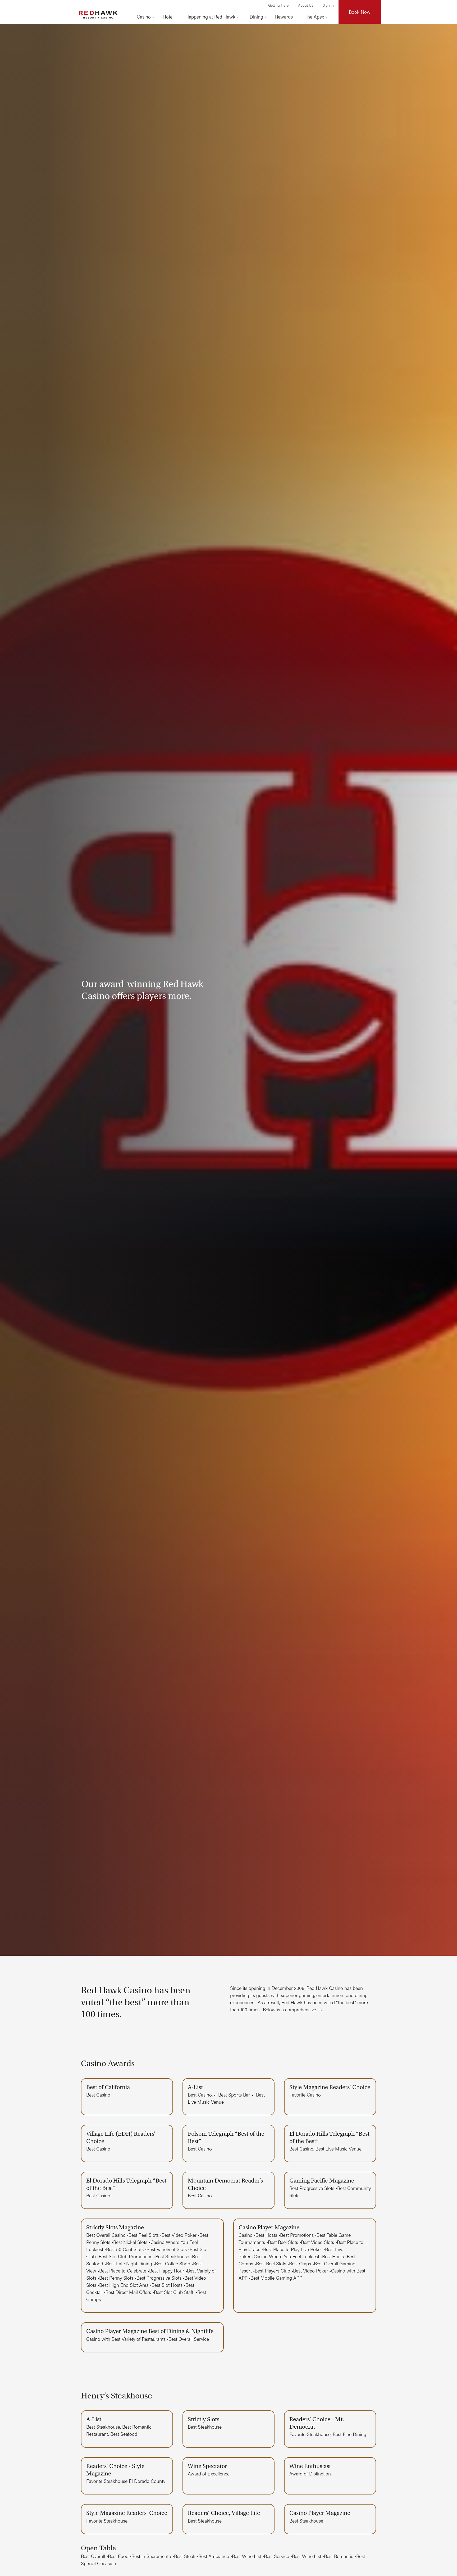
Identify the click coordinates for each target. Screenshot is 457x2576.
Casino (144, 17)
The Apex (314, 17)
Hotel (168, 17)
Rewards (284, 17)
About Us (306, 5)
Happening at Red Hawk (210, 17)
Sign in (328, 5)
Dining (256, 17)
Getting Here (278, 5)
